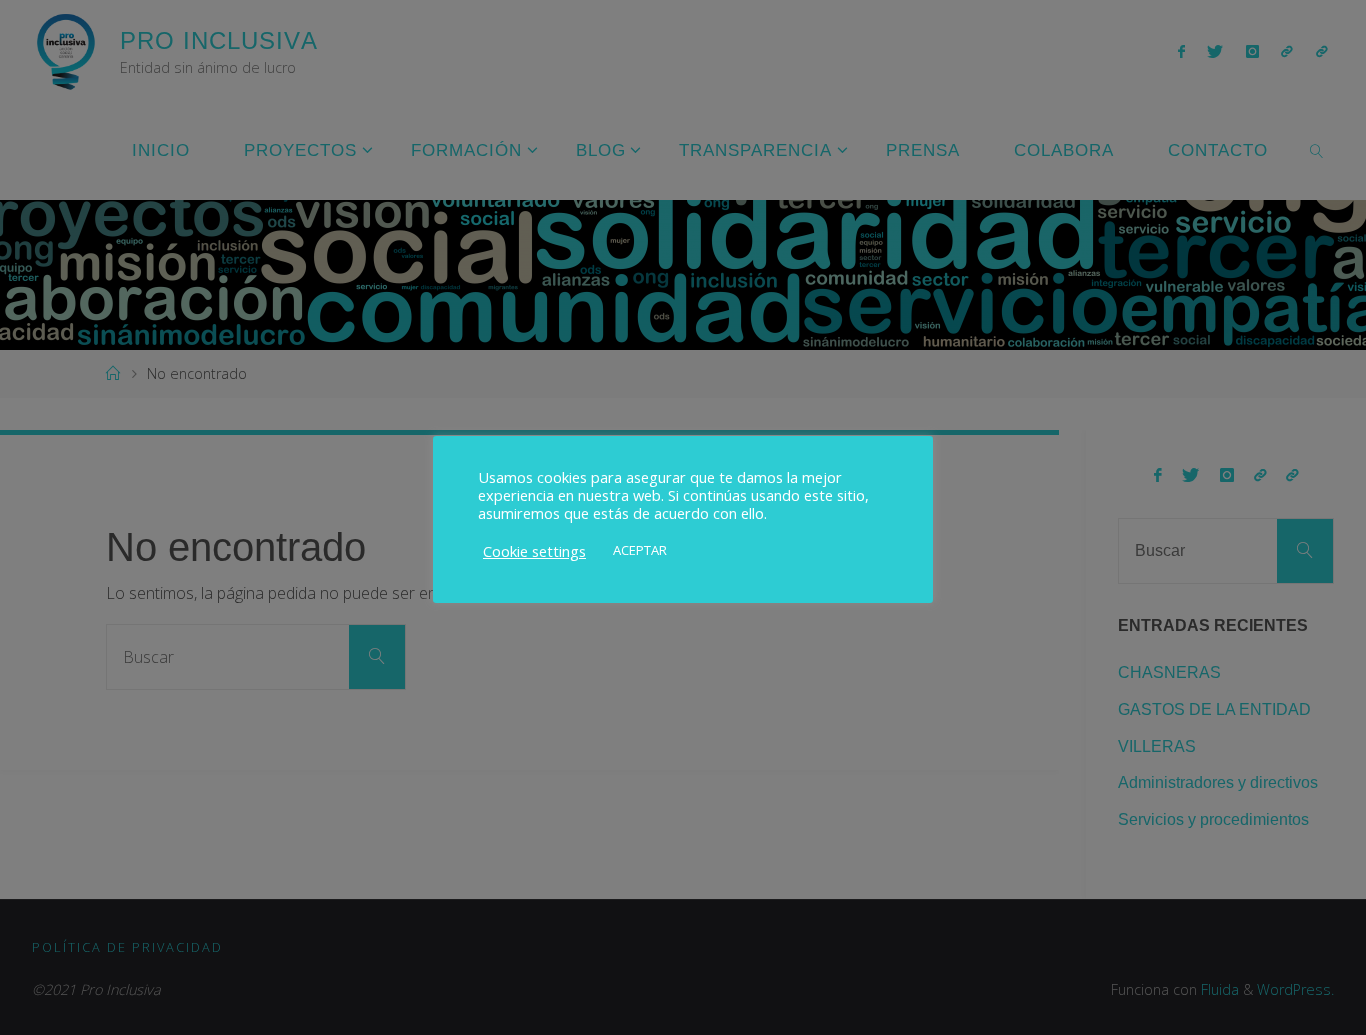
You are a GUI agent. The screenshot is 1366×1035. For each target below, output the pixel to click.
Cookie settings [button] (534, 551)
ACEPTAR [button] (640, 550)
